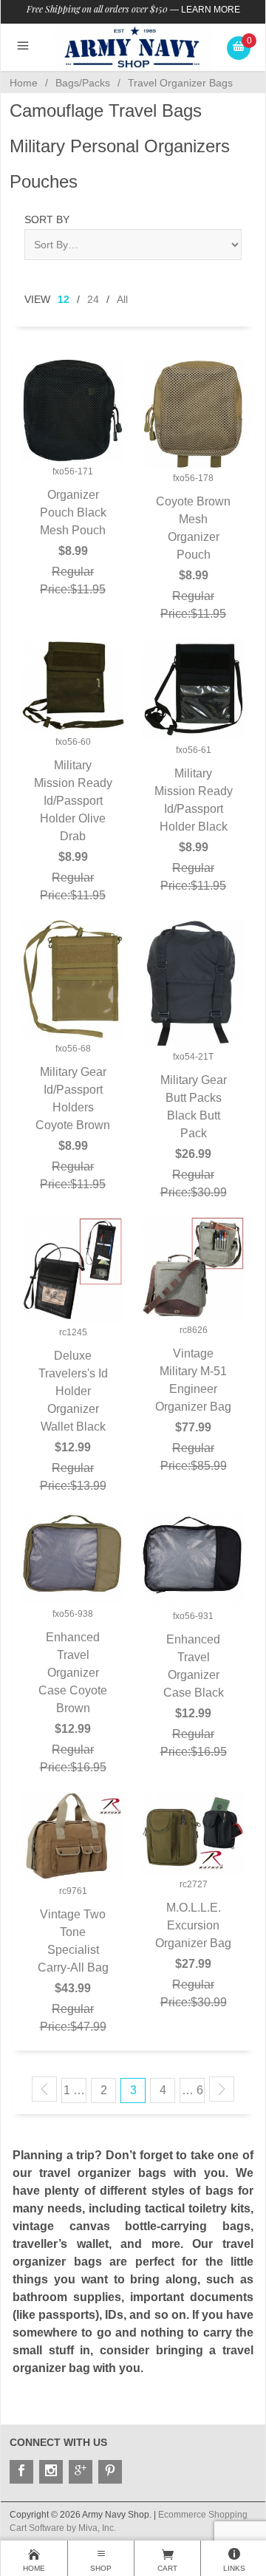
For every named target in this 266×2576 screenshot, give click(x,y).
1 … (74, 2090)
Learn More (211, 10)
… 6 (192, 2090)
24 (93, 299)
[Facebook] (21, 2472)
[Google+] (81, 2472)
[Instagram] (51, 2472)
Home (24, 83)
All (122, 299)
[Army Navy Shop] (133, 47)
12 (64, 299)
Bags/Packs (83, 83)
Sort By (47, 219)
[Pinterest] (110, 2472)
